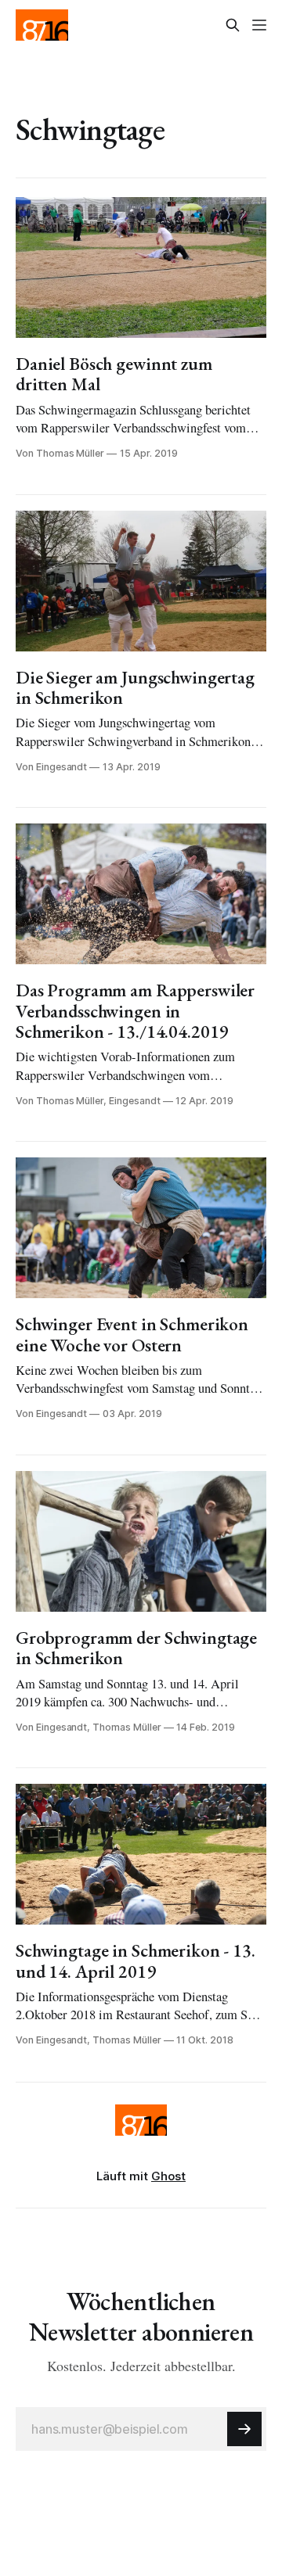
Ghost (168, 2176)
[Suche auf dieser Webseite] (233, 25)
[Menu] (259, 25)
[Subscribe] (244, 2429)
